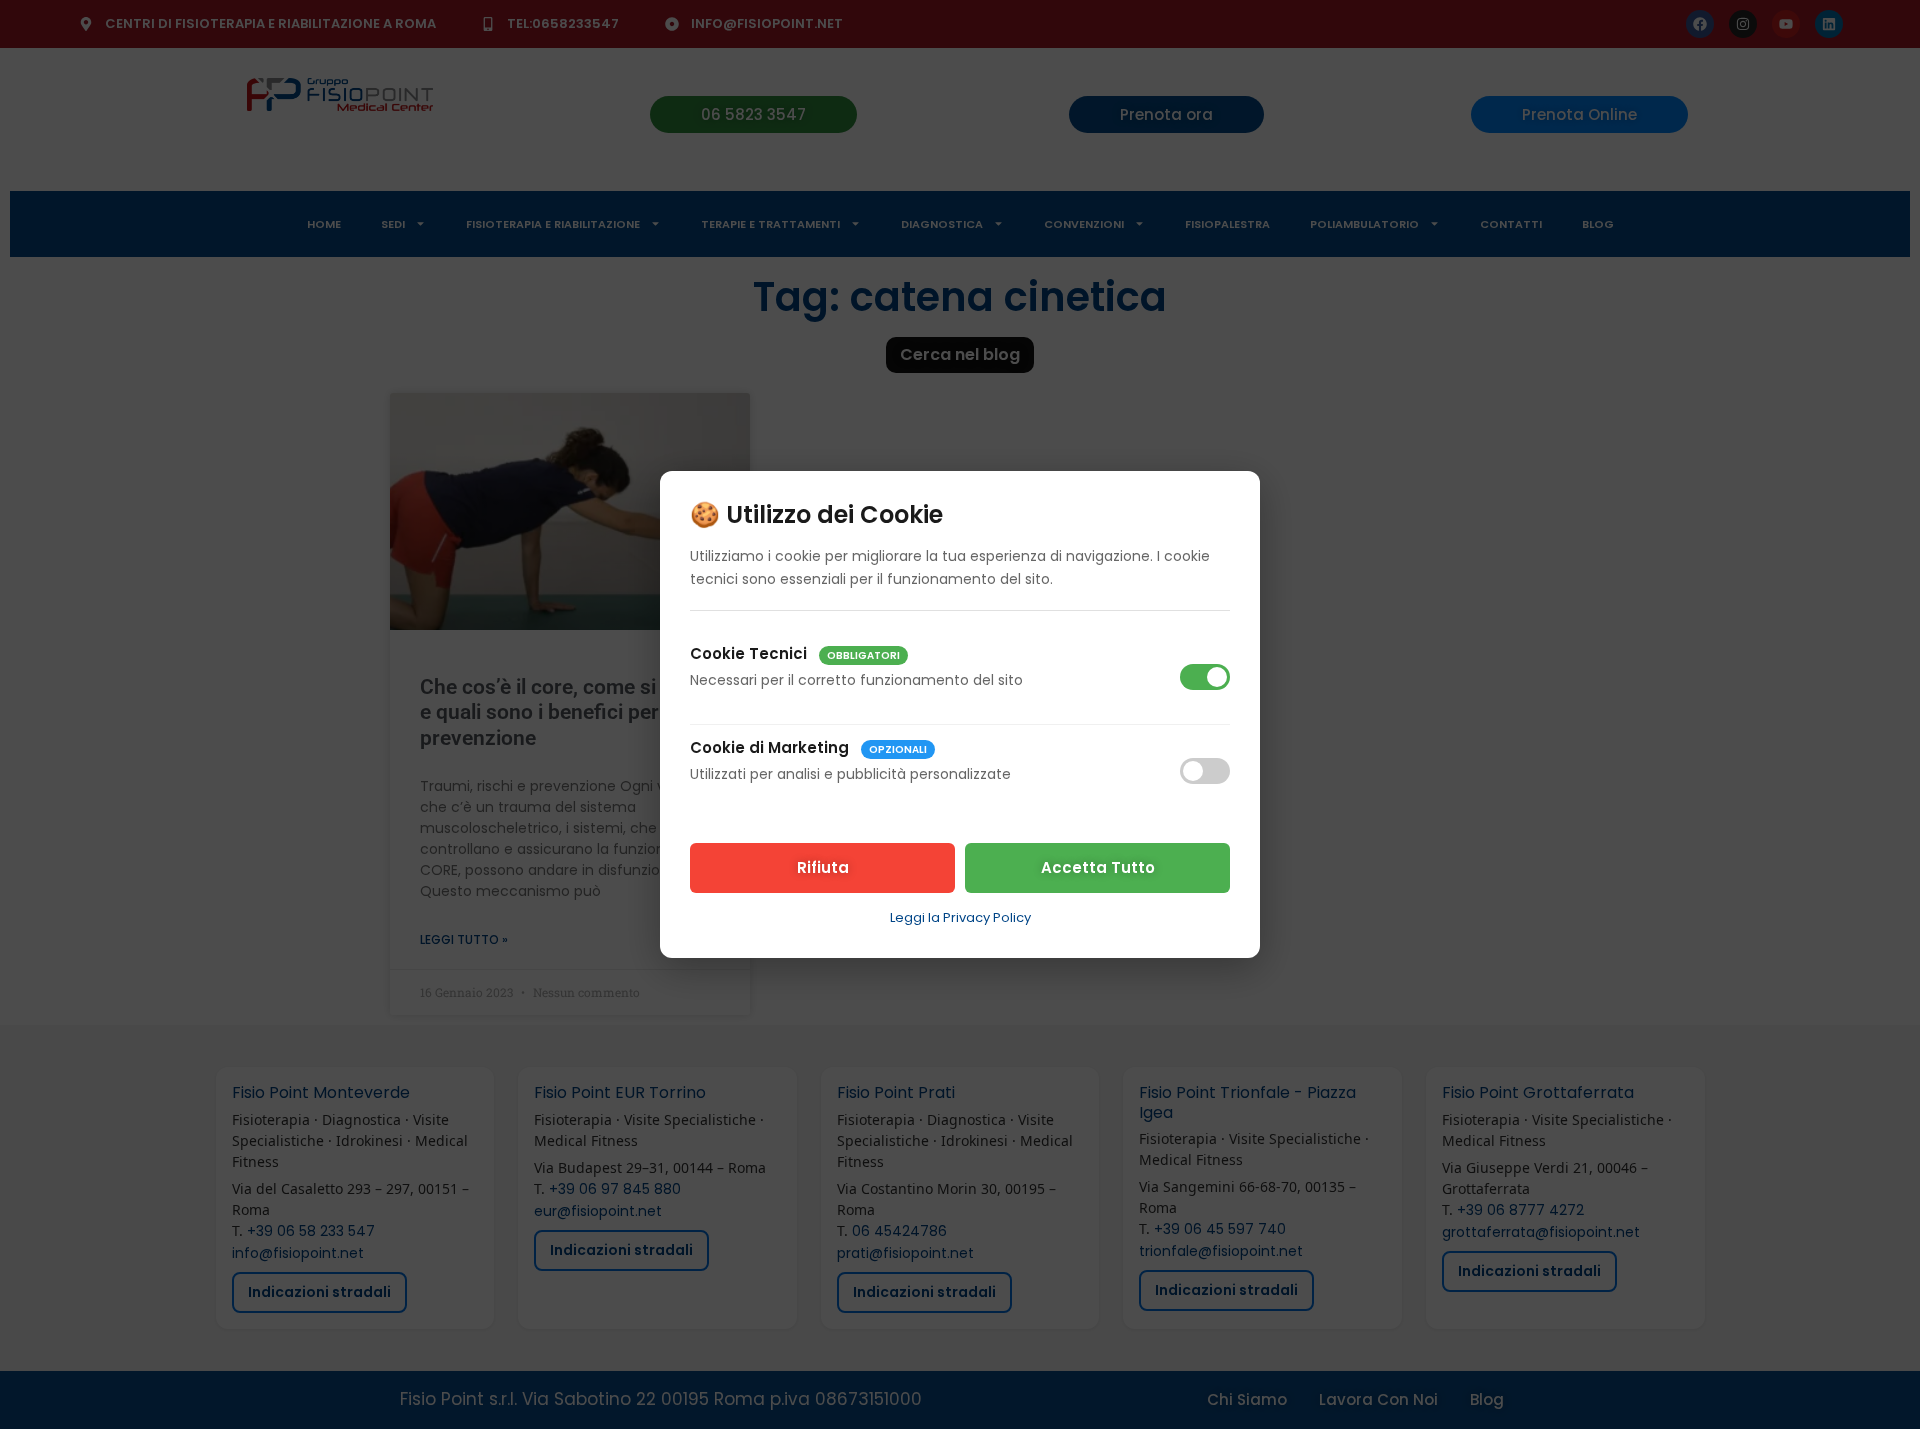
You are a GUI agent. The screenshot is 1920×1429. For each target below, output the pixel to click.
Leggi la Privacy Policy (960, 917)
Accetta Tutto (1098, 867)
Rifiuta (823, 867)
